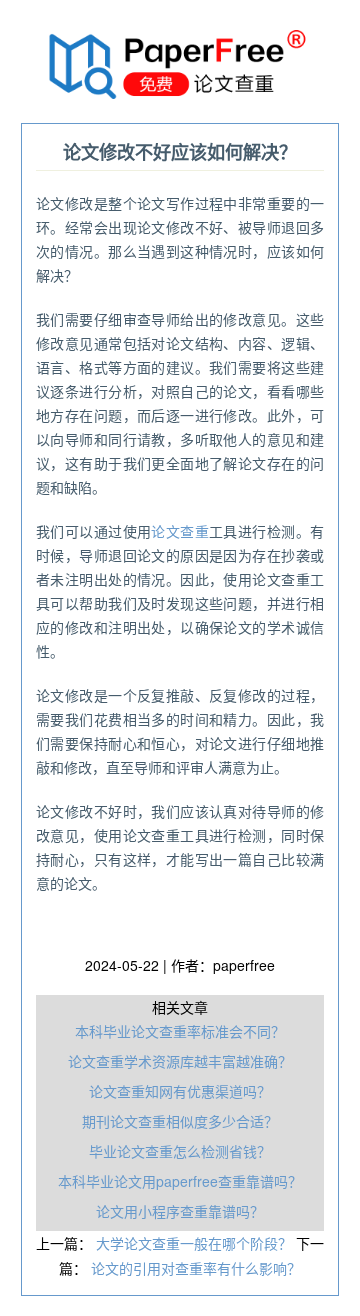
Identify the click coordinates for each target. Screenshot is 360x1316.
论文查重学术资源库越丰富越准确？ (180, 1061)
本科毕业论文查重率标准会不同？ (180, 1031)
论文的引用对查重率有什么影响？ (196, 1268)
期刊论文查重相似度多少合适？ (180, 1121)
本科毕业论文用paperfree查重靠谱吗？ (180, 1181)
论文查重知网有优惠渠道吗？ (180, 1091)
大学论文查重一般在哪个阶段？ (196, 1243)
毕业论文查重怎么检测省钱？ (180, 1151)
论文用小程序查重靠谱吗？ (180, 1211)
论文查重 (180, 531)
